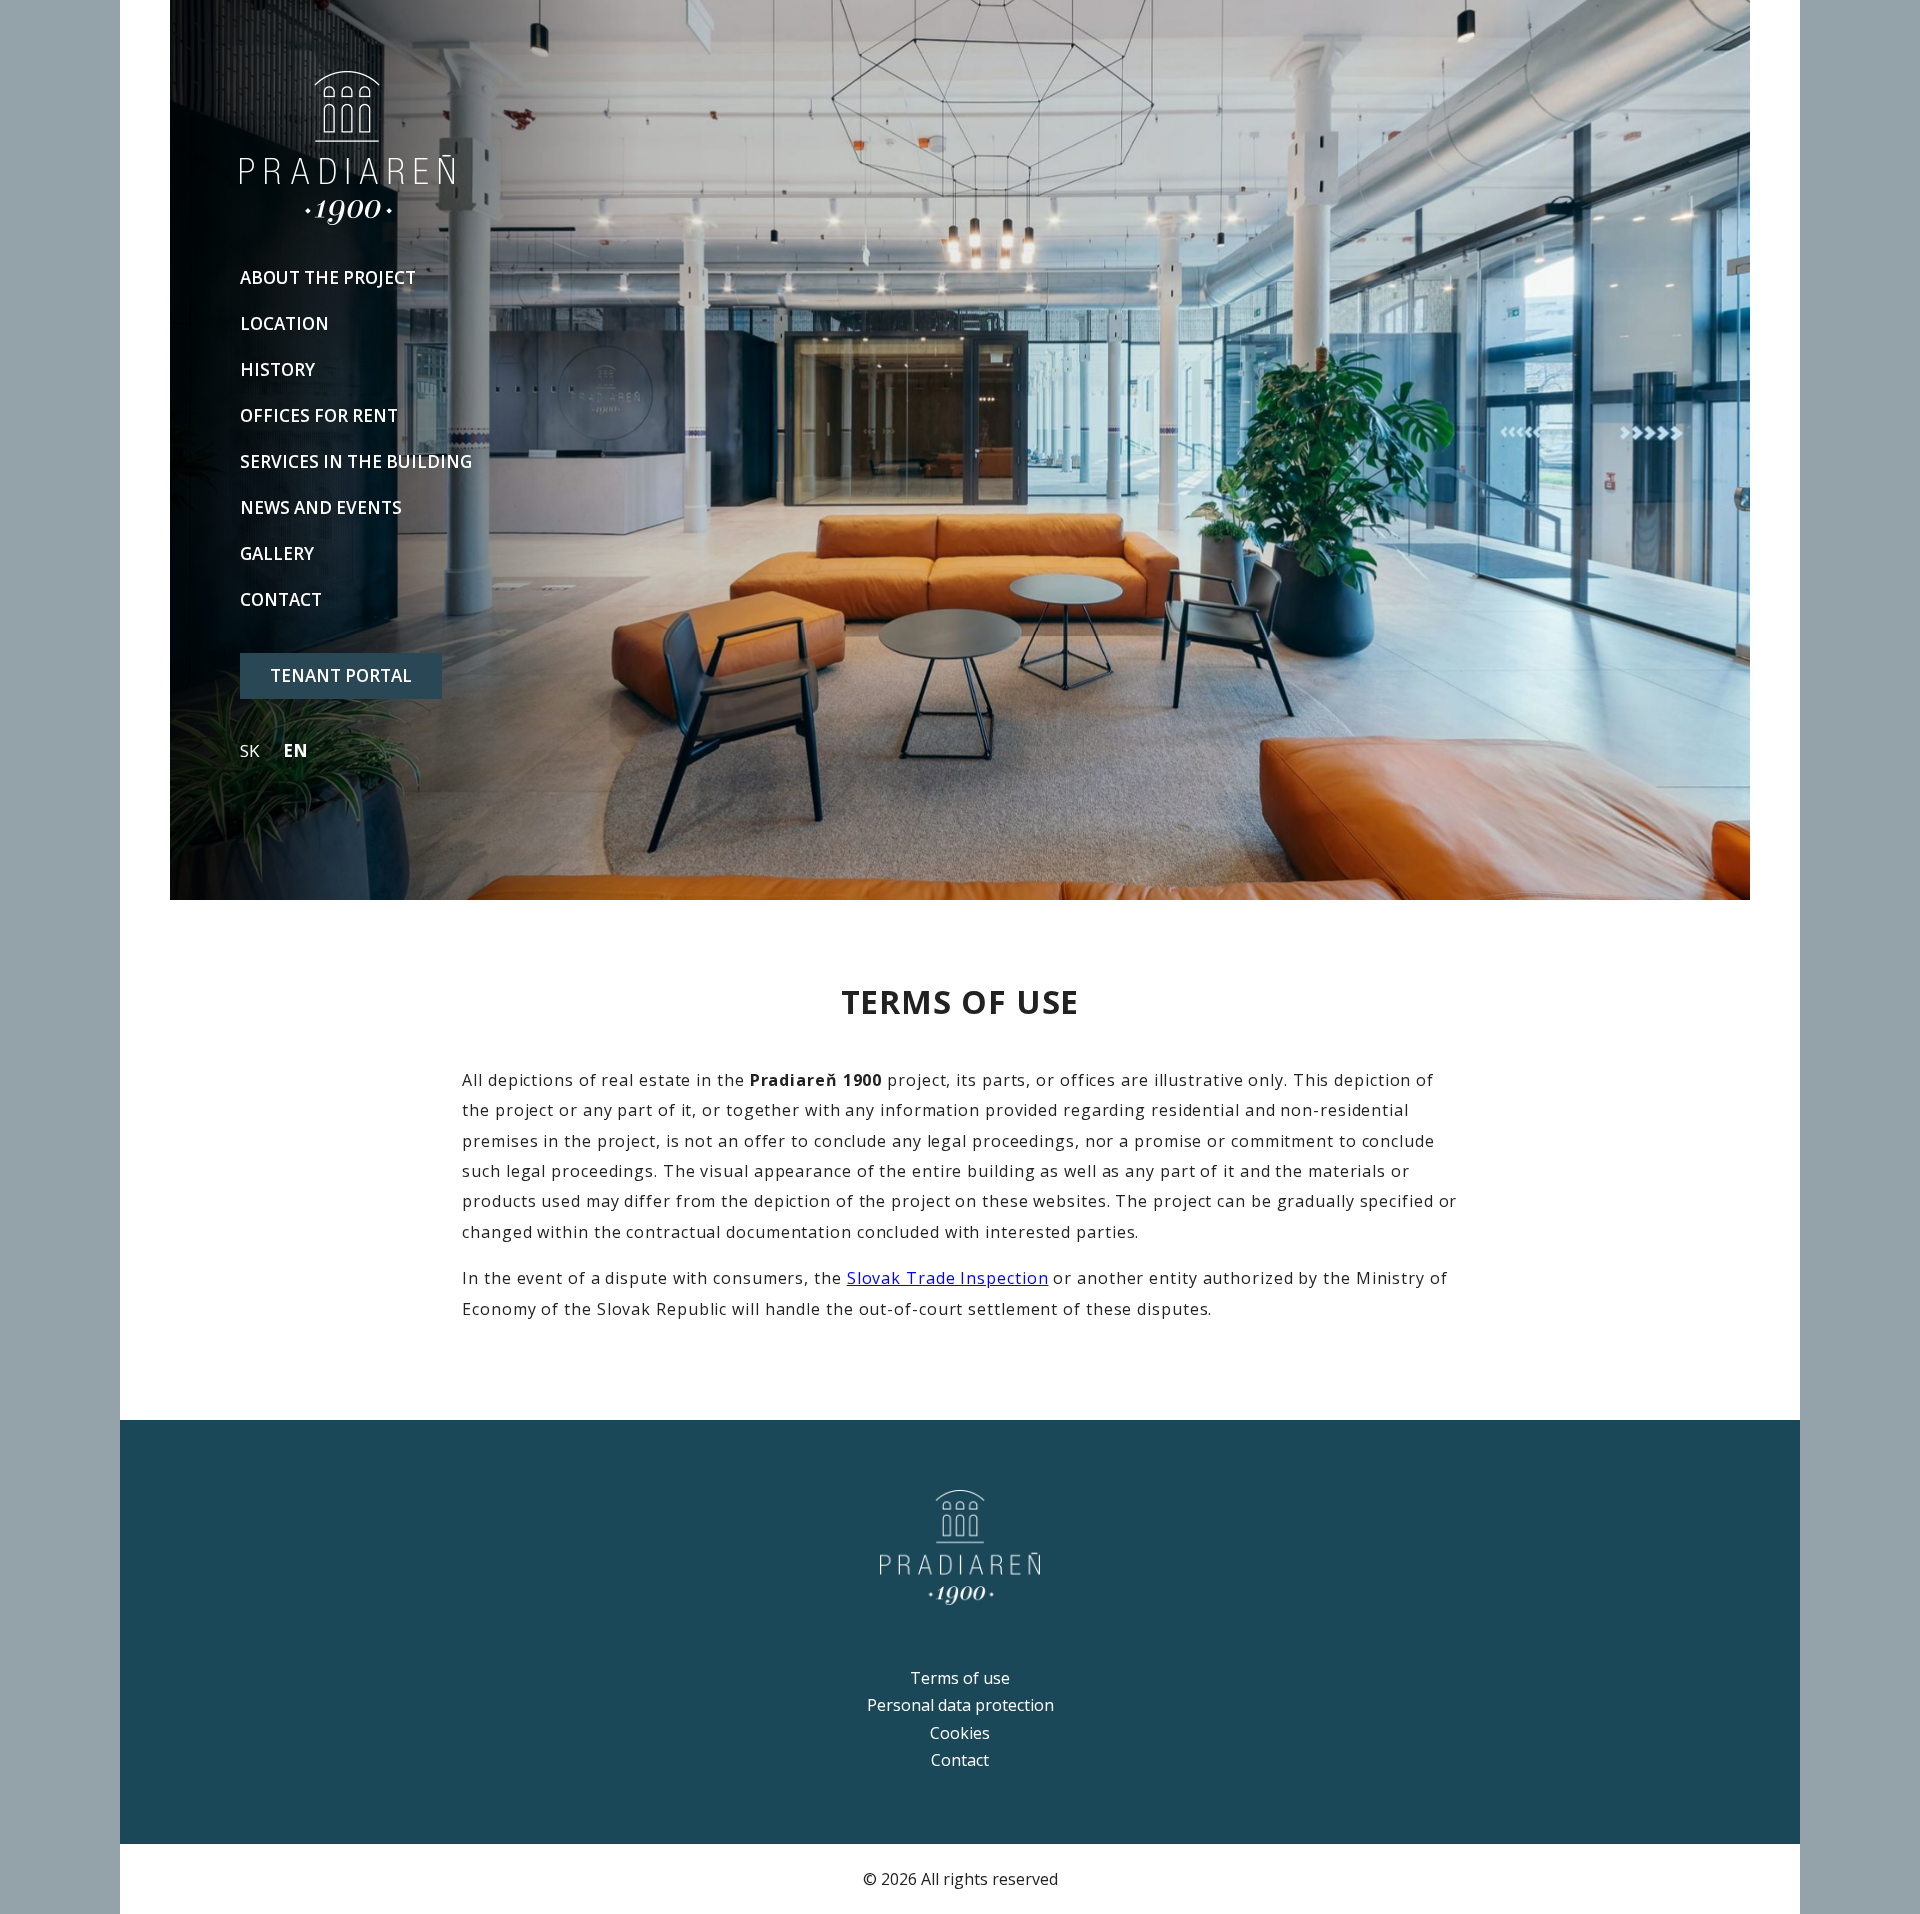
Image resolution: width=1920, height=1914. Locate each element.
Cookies (960, 1733)
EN (295, 750)
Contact (960, 1760)
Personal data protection (960, 1705)
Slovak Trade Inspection (948, 1278)
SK (249, 750)
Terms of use (960, 1678)
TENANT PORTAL (341, 675)
